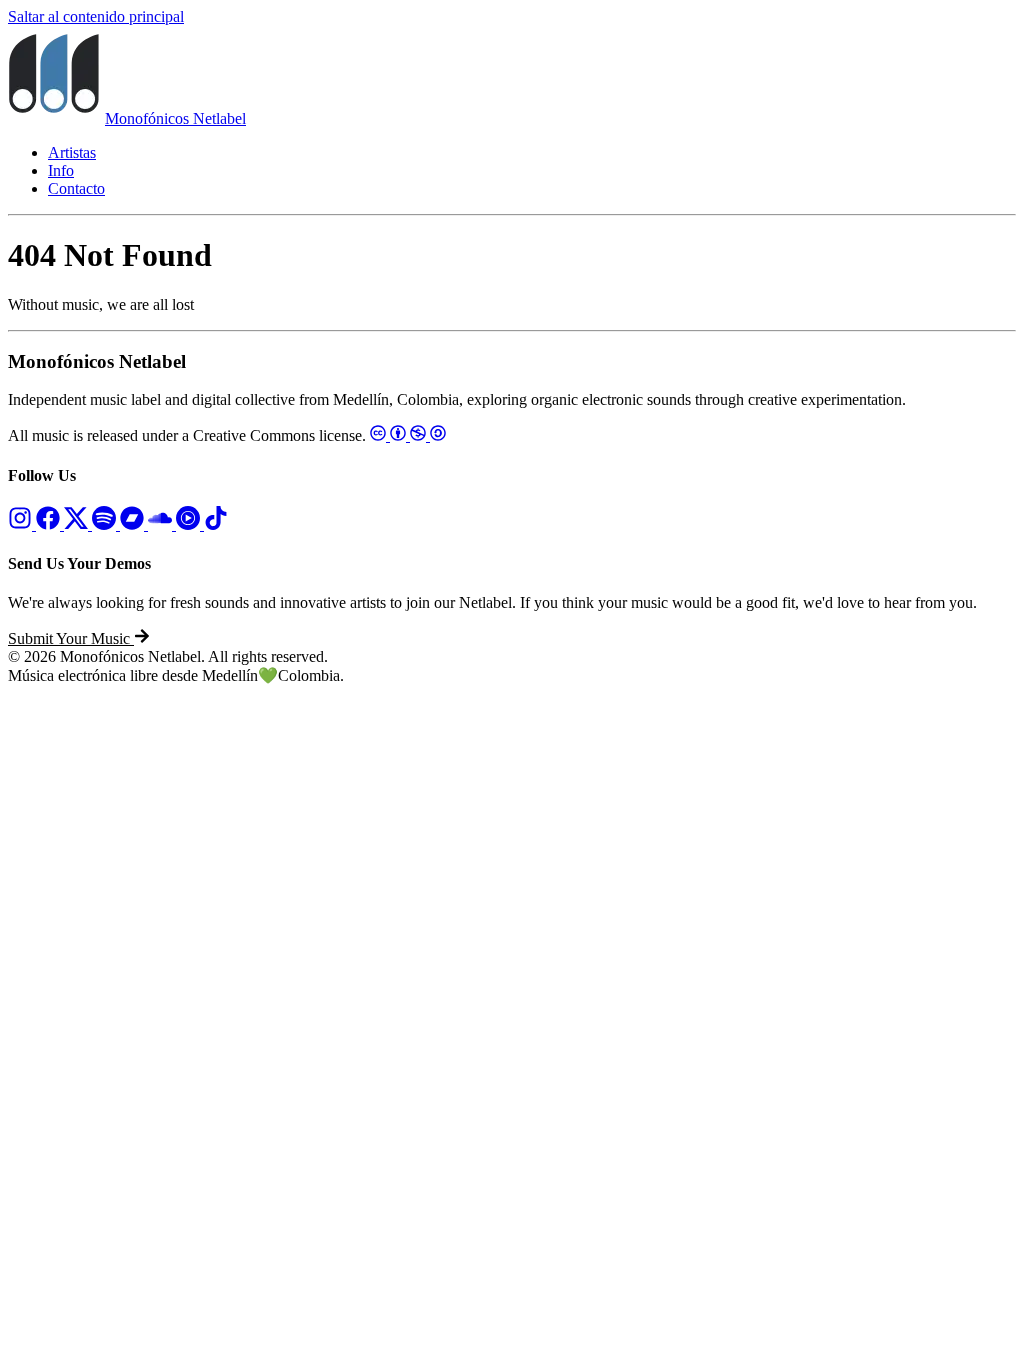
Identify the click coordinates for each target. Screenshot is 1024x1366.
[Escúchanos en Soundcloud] (162, 524)
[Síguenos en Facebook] (50, 524)
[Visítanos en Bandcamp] (134, 524)
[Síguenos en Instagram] (22, 524)
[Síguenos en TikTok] (216, 524)
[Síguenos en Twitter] (78, 524)
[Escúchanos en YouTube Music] (190, 524)
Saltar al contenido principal (96, 16)
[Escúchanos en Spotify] (106, 524)
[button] (79, 638)
